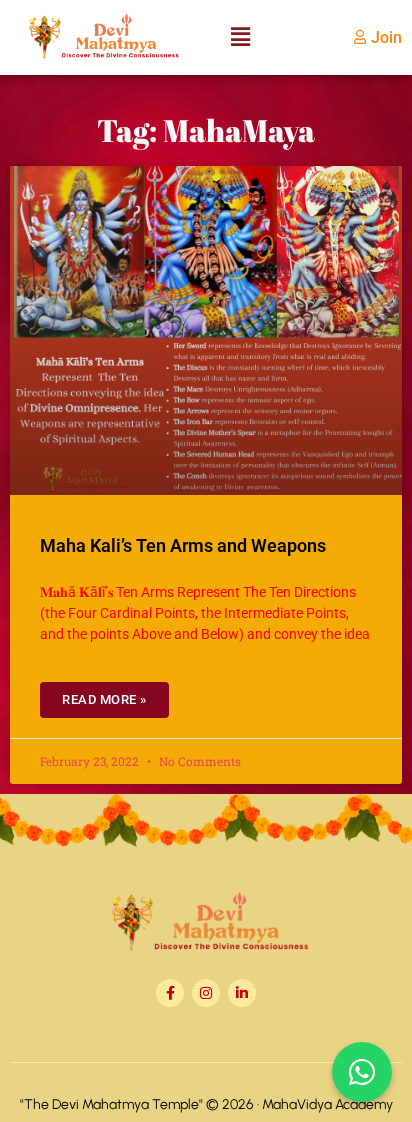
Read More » (104, 699)
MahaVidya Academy (327, 1104)
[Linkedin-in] (242, 993)
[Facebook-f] (170, 993)
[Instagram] (206, 993)
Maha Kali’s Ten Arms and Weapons (183, 545)
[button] (240, 37)
